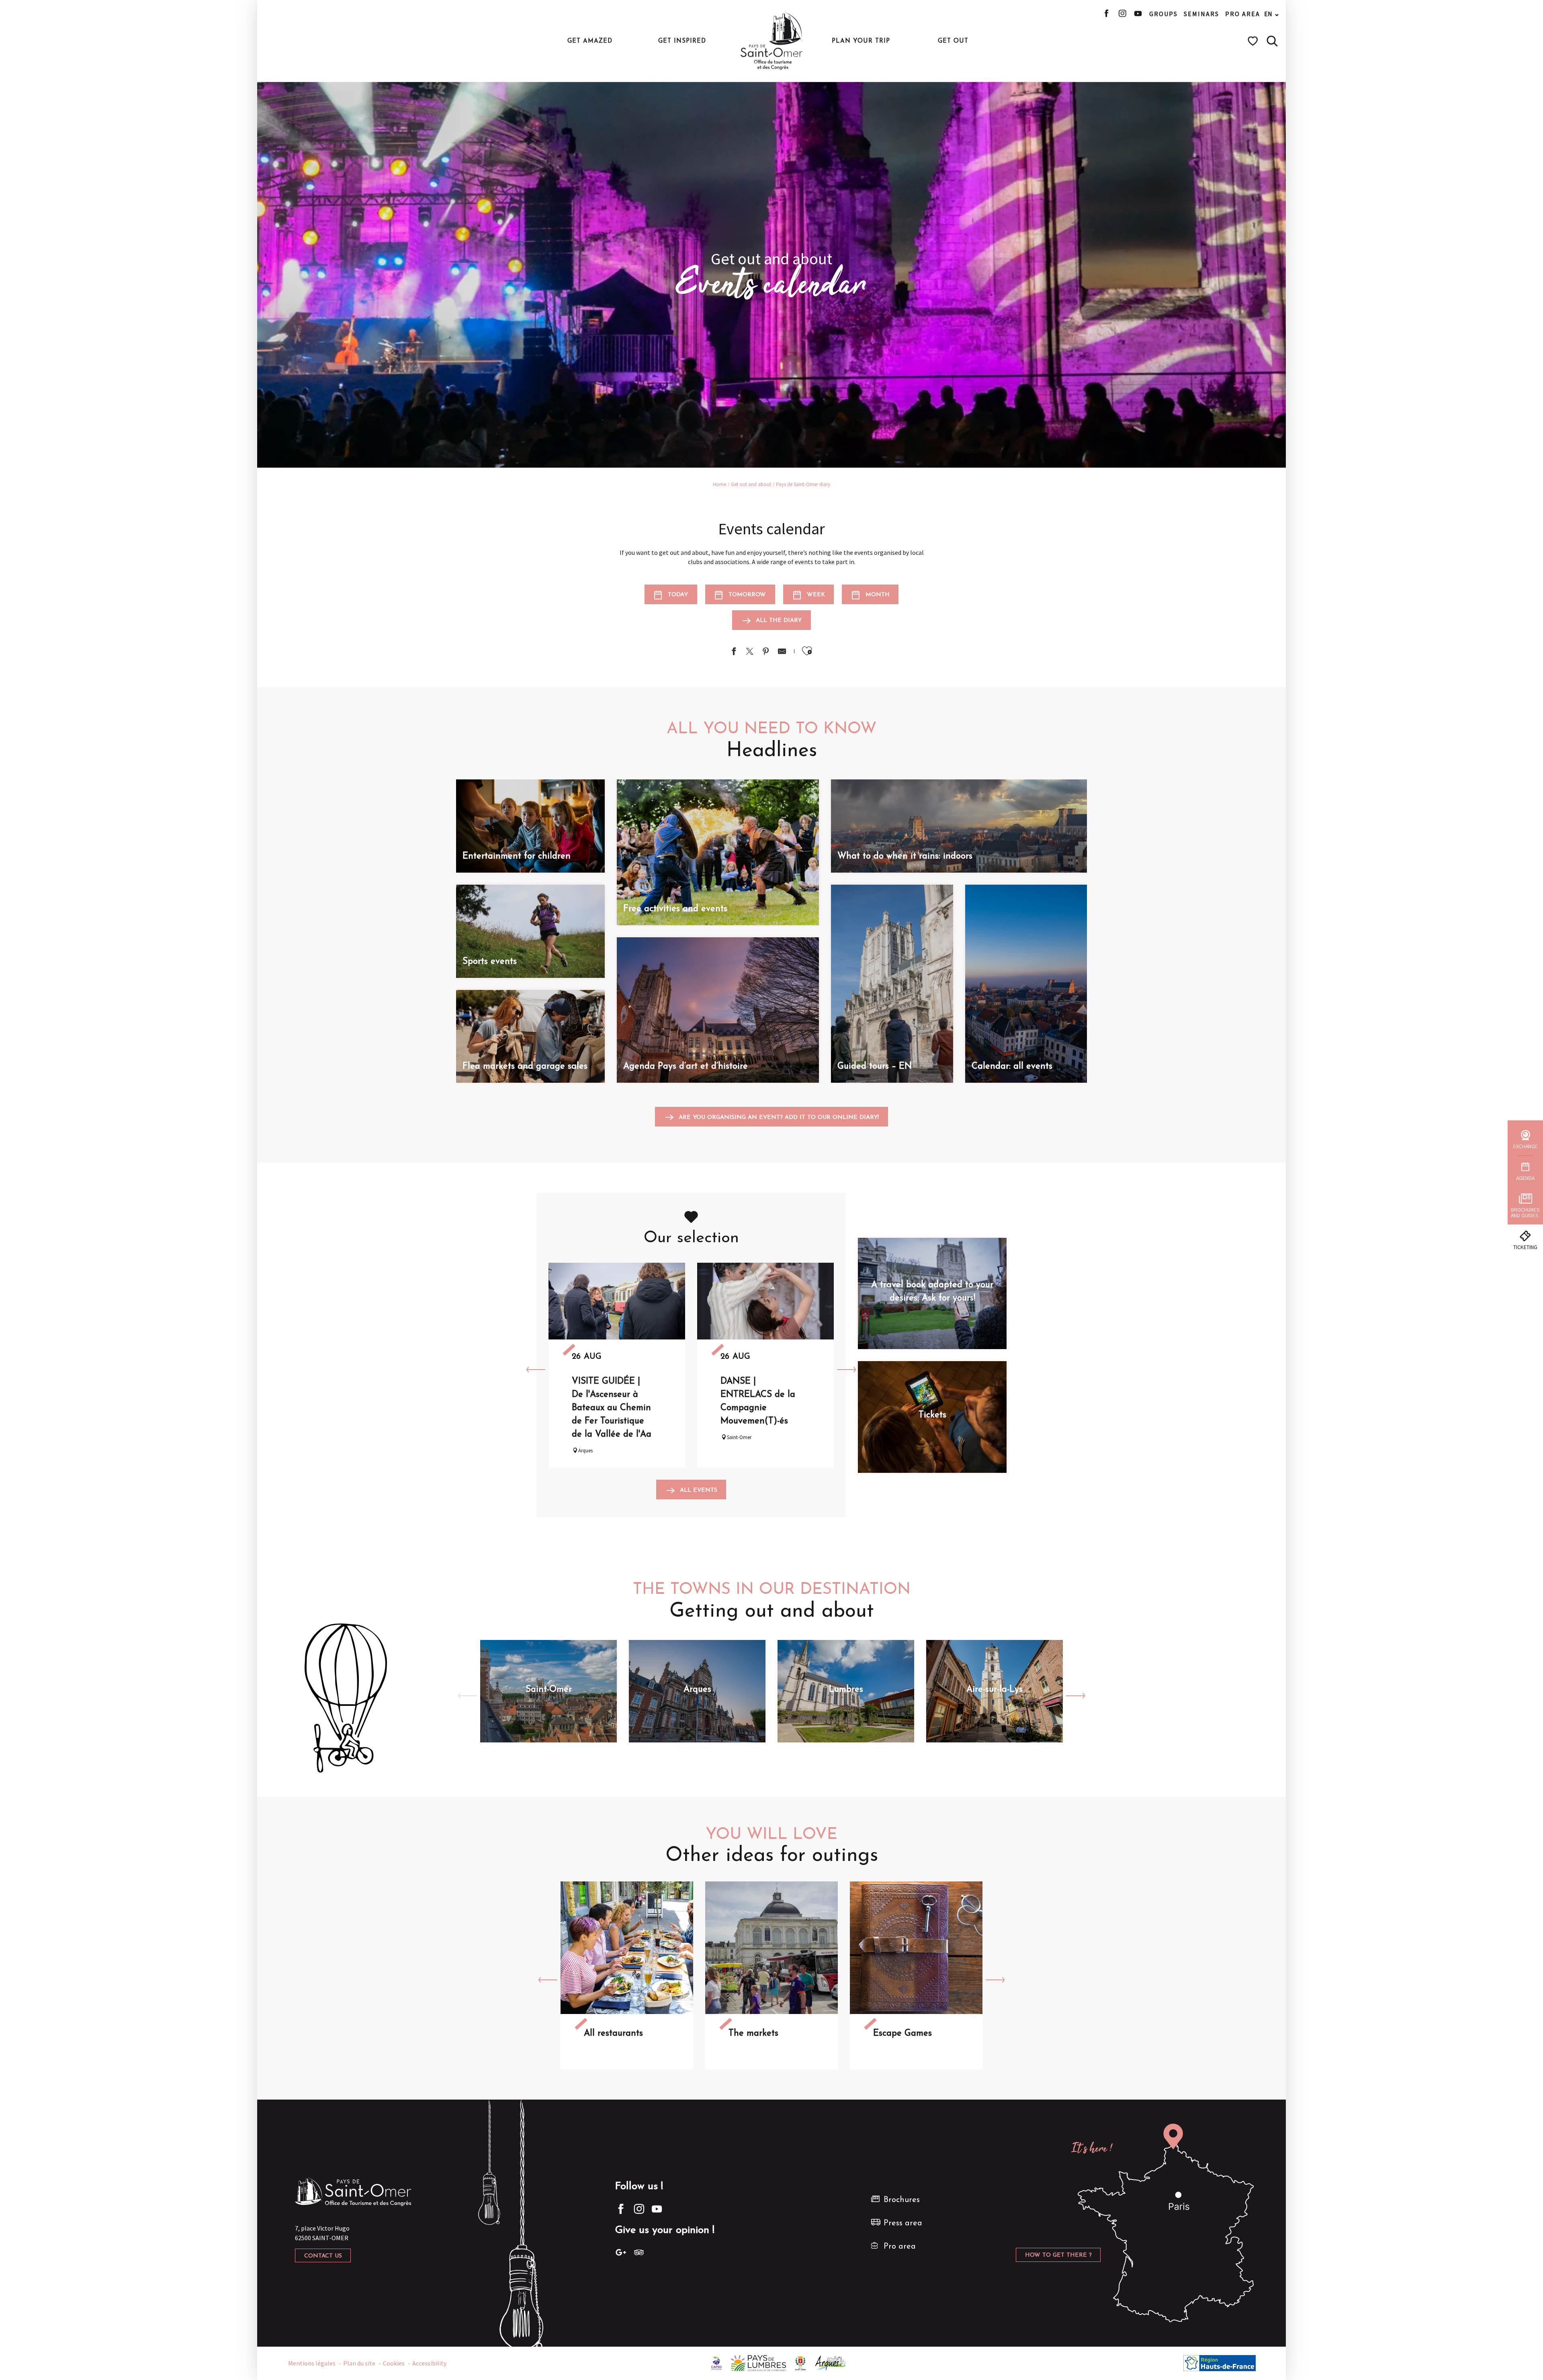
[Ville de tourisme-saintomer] (800, 2362)
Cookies (394, 2363)
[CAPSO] (716, 2362)
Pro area (1243, 14)
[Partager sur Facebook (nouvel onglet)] (734, 652)
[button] (1272, 41)
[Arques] (831, 2362)
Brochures (902, 2200)
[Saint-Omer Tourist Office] (772, 41)
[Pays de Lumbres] (758, 2362)
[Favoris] (1254, 41)
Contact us (323, 2256)
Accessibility (429, 2363)
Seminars (1201, 14)
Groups (1163, 14)
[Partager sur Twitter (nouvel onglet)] (750, 652)
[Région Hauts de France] (1220, 2362)
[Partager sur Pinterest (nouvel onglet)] (766, 652)
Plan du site (359, 2363)
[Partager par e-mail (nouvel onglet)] (782, 652)
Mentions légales (312, 2363)
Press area (903, 2223)
